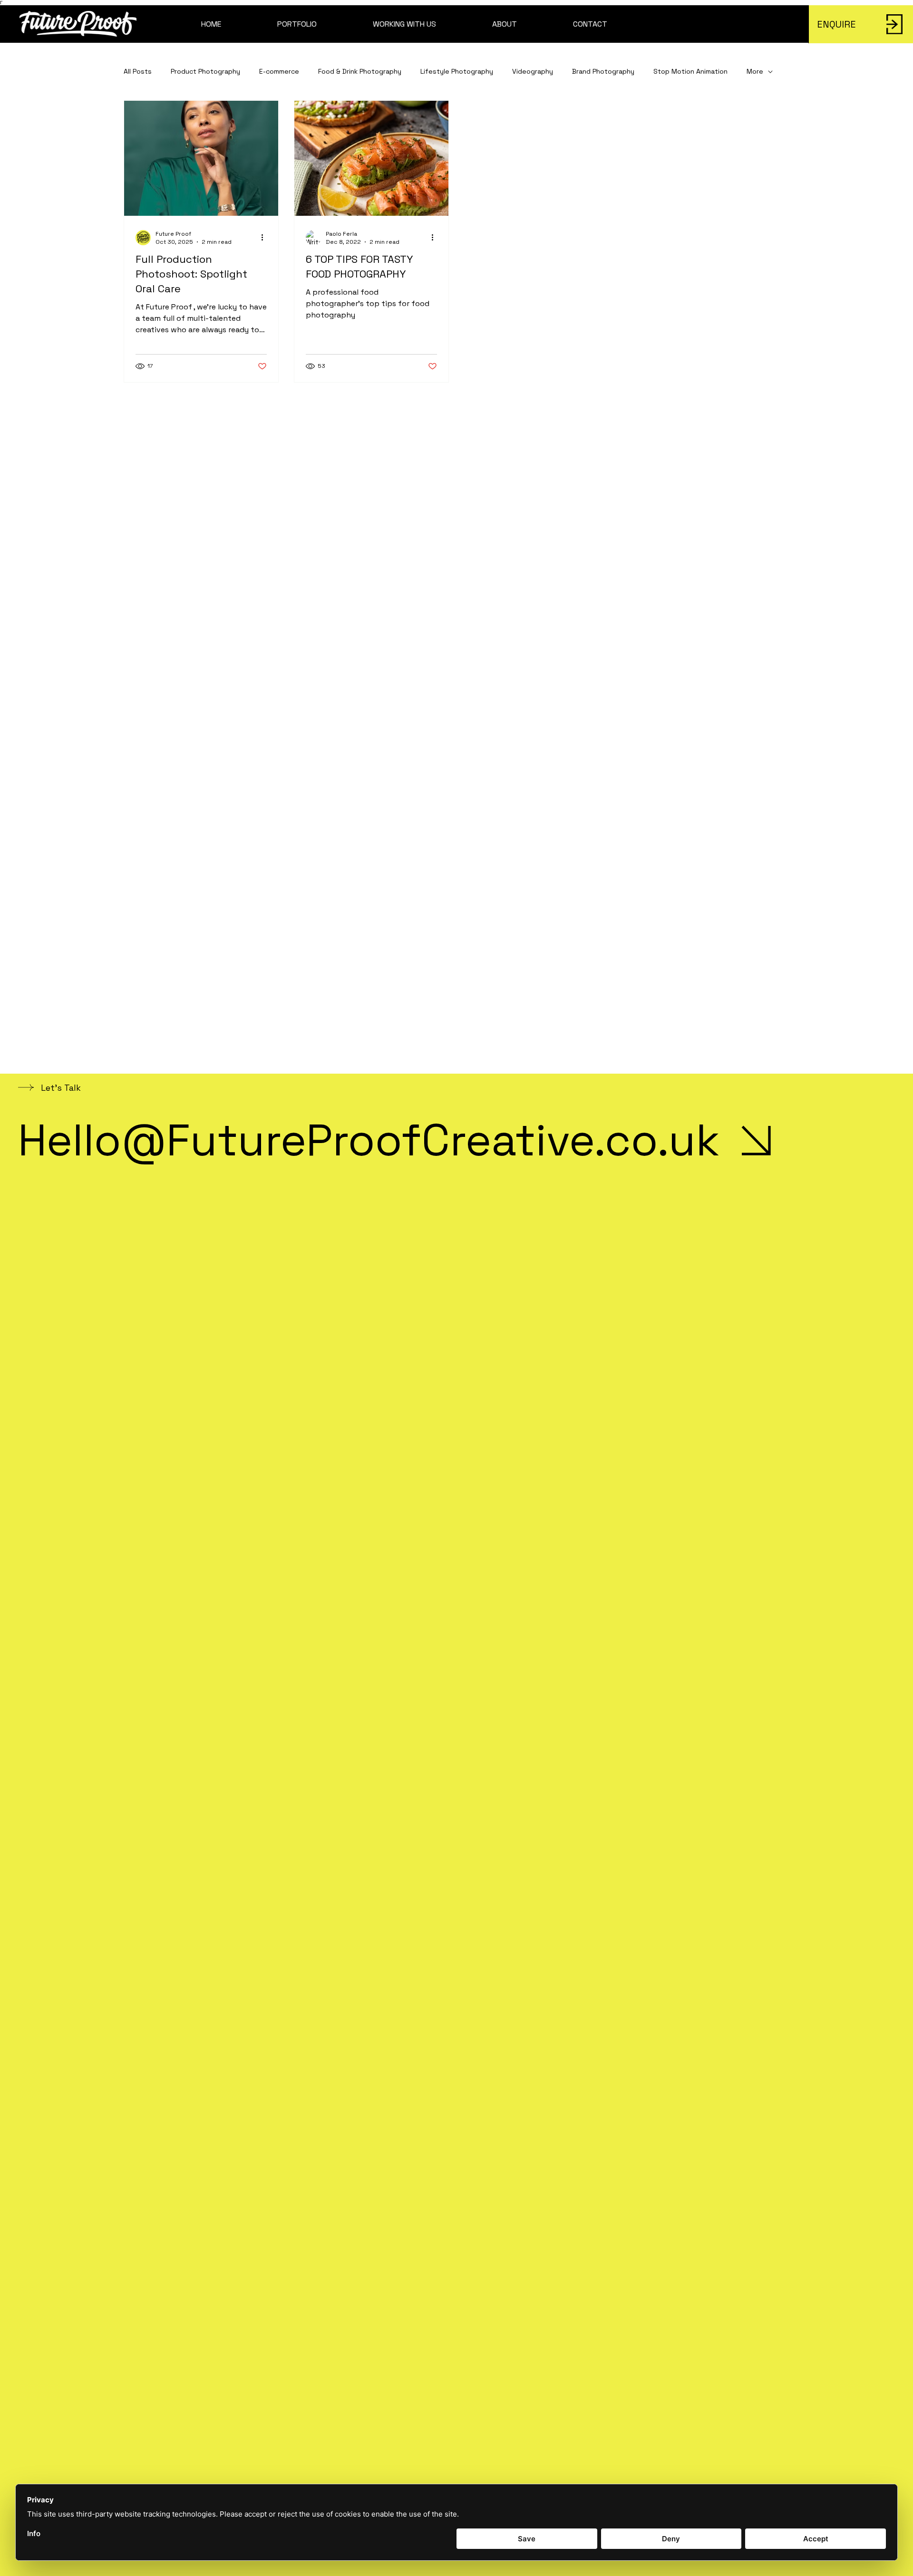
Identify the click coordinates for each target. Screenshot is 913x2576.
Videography (533, 71)
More (755, 71)
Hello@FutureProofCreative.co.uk (369, 1140)
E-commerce (279, 71)
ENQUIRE (836, 24)
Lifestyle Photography (457, 71)
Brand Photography (603, 71)
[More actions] (265, 238)
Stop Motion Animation (690, 71)
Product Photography (205, 71)
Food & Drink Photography (360, 71)
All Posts (138, 71)
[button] (297, 24)
